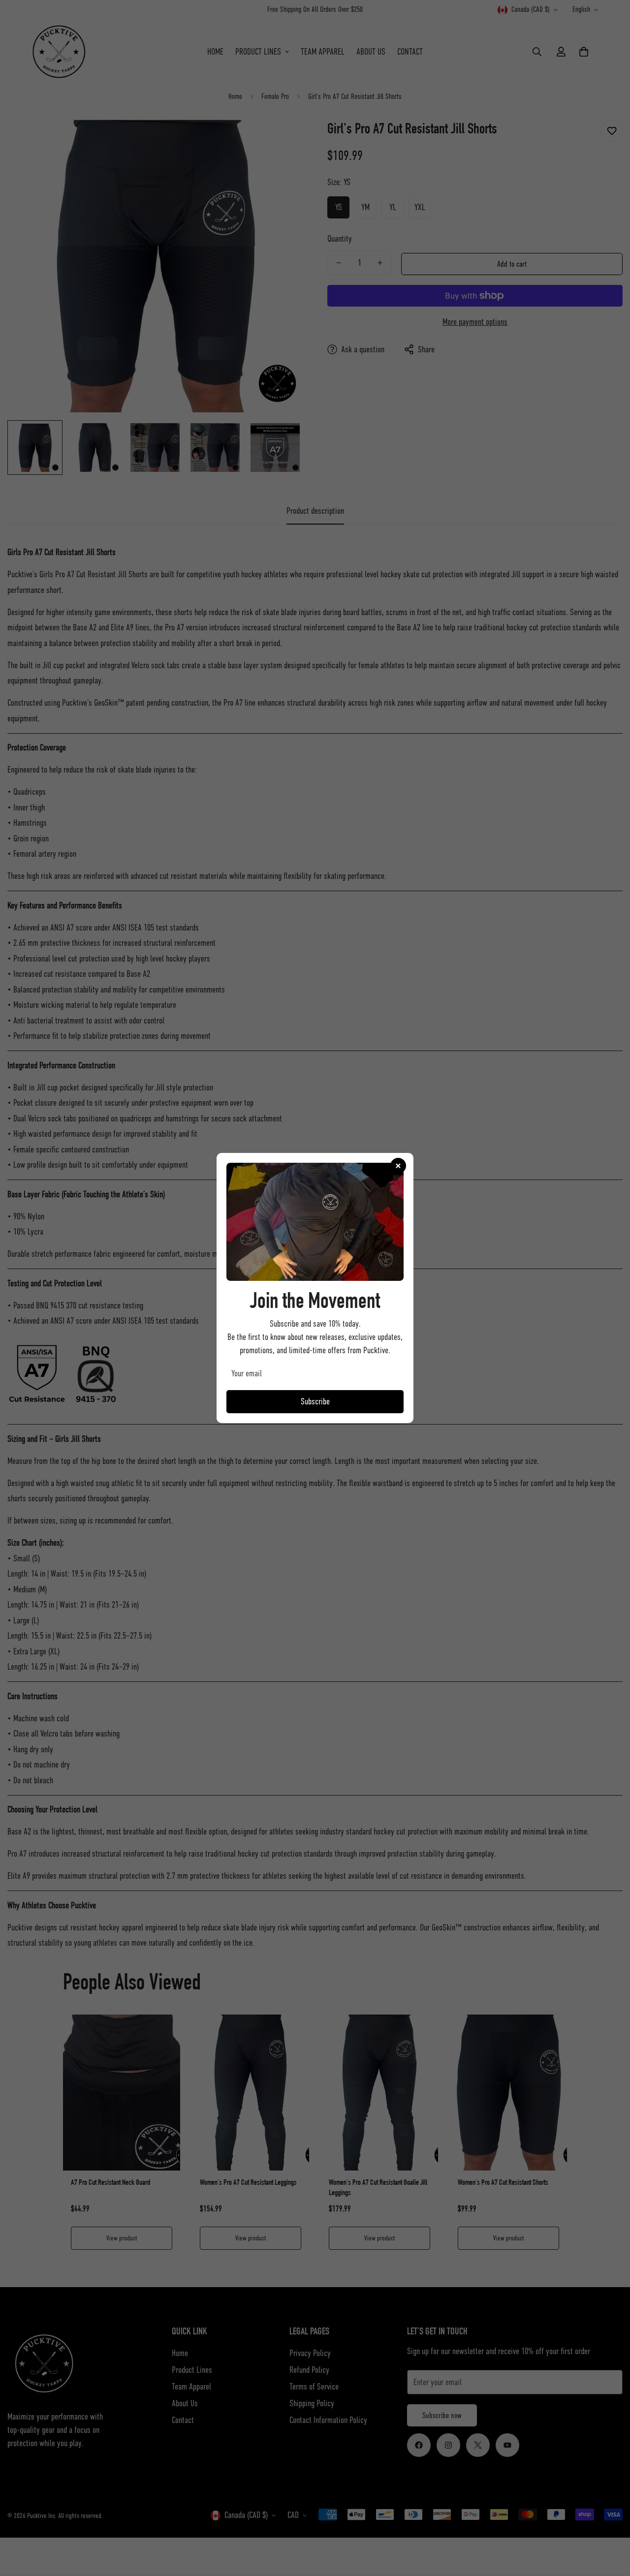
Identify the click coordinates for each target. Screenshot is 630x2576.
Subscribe (315, 1401)
